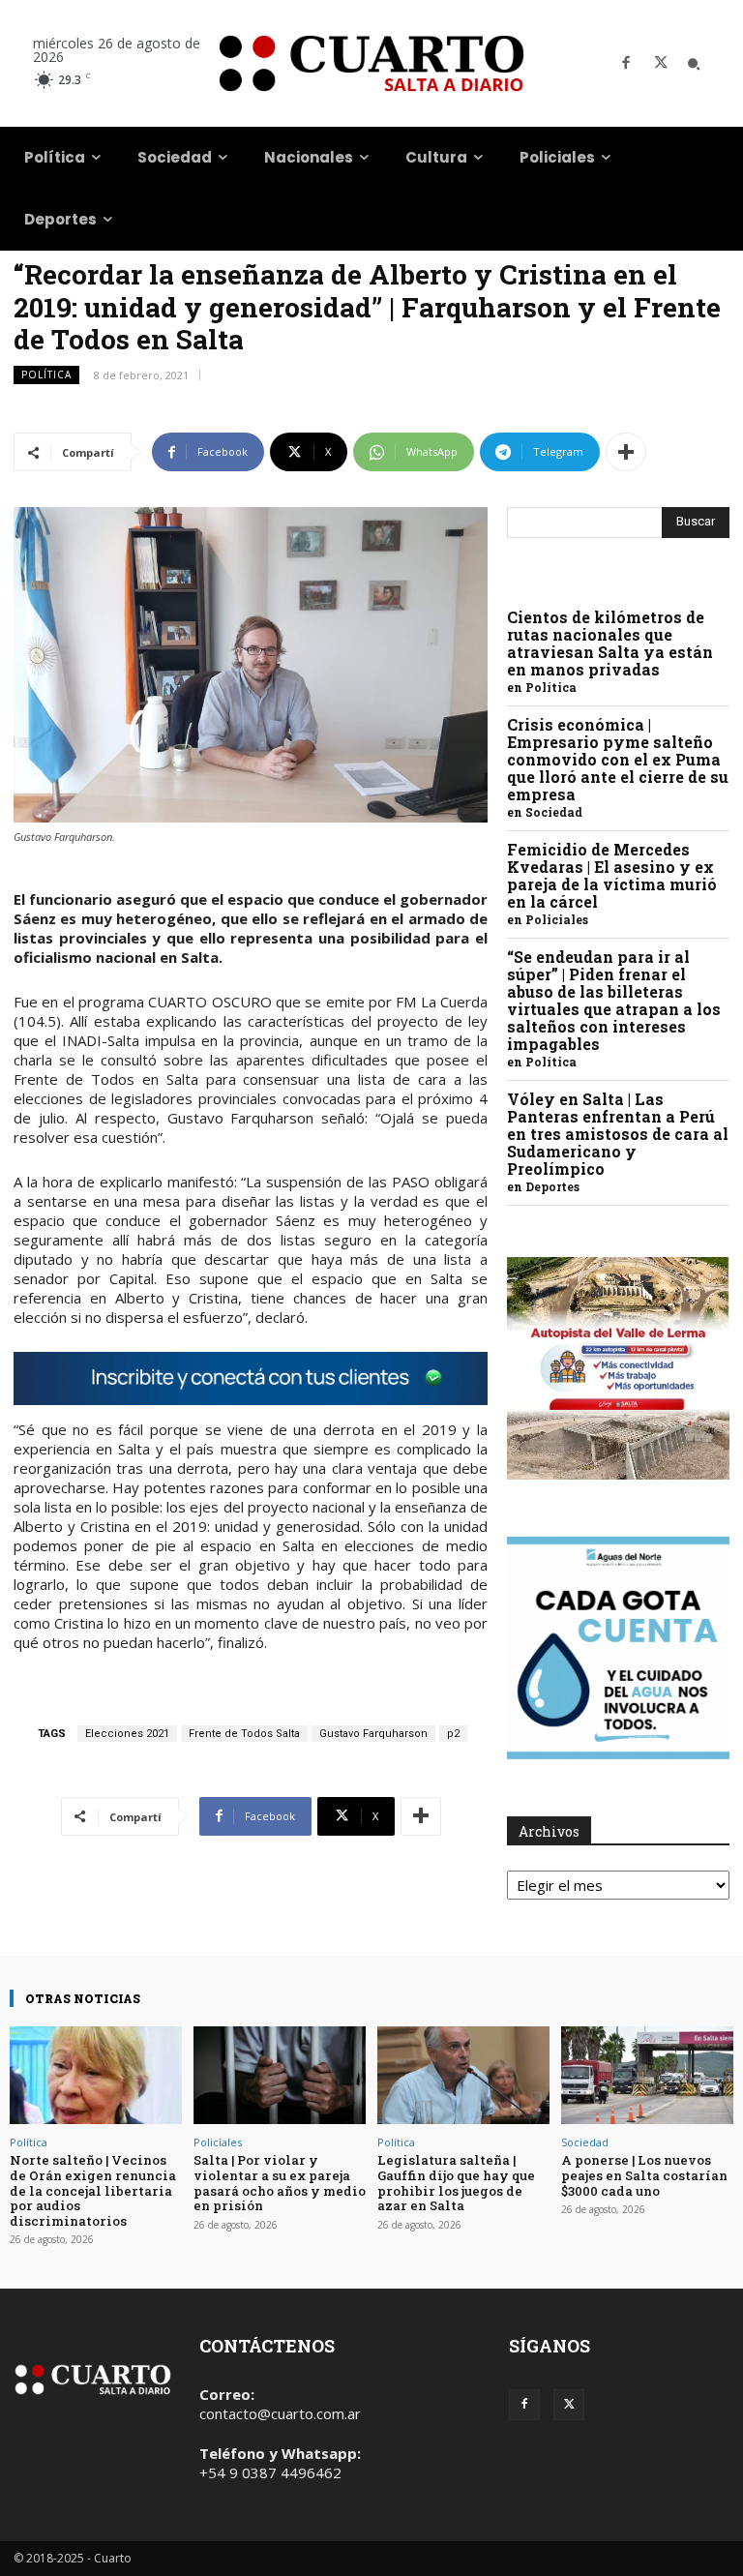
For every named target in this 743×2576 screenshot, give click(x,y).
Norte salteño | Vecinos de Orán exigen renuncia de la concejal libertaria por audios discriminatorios (93, 2190)
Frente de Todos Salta (244, 1734)
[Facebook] (626, 64)
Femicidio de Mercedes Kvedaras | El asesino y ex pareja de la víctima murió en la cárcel (612, 875)
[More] (626, 452)
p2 (453, 1734)
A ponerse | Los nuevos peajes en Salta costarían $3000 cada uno (644, 2175)
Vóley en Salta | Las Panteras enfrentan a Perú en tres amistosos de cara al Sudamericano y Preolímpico (618, 1134)
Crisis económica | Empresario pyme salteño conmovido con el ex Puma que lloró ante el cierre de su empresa (618, 759)
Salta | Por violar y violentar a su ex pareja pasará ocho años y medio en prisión (280, 2183)
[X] (661, 64)
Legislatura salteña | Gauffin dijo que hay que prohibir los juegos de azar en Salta (456, 2183)
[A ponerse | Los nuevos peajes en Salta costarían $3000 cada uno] (647, 2075)
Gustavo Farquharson (373, 1734)
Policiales (557, 919)
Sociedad (554, 812)
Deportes (552, 1186)
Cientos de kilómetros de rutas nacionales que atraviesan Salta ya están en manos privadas (610, 643)
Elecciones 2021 (127, 1734)
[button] (694, 64)
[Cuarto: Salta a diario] (371, 63)
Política (46, 374)
